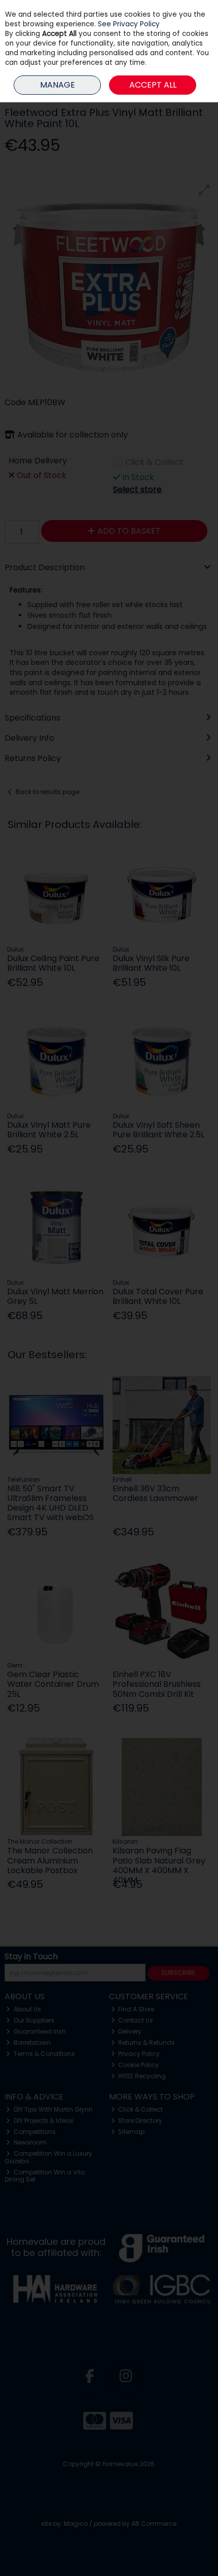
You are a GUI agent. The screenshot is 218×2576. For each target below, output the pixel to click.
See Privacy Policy (129, 24)
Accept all (153, 85)
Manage (58, 85)
